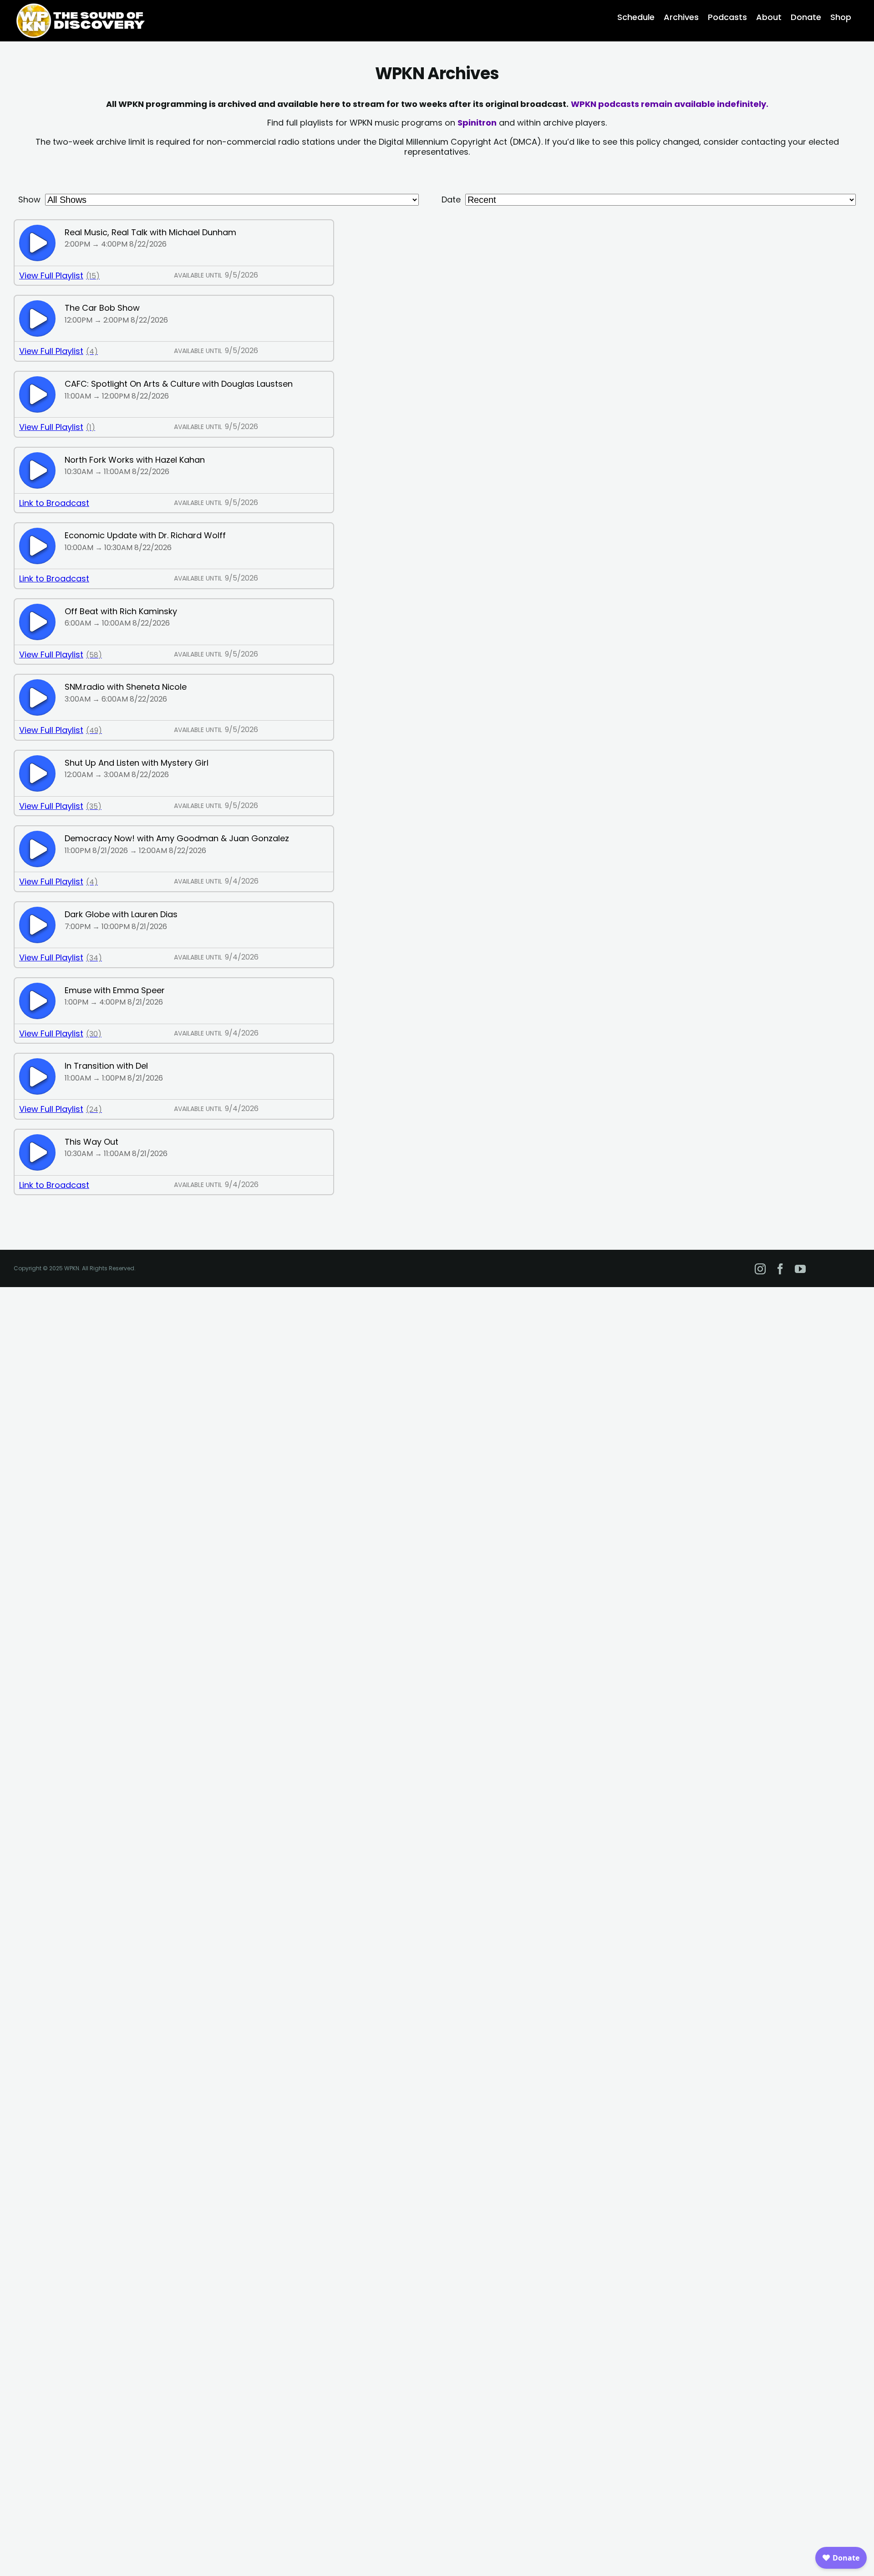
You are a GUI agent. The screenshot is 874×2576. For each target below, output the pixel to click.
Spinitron (477, 123)
